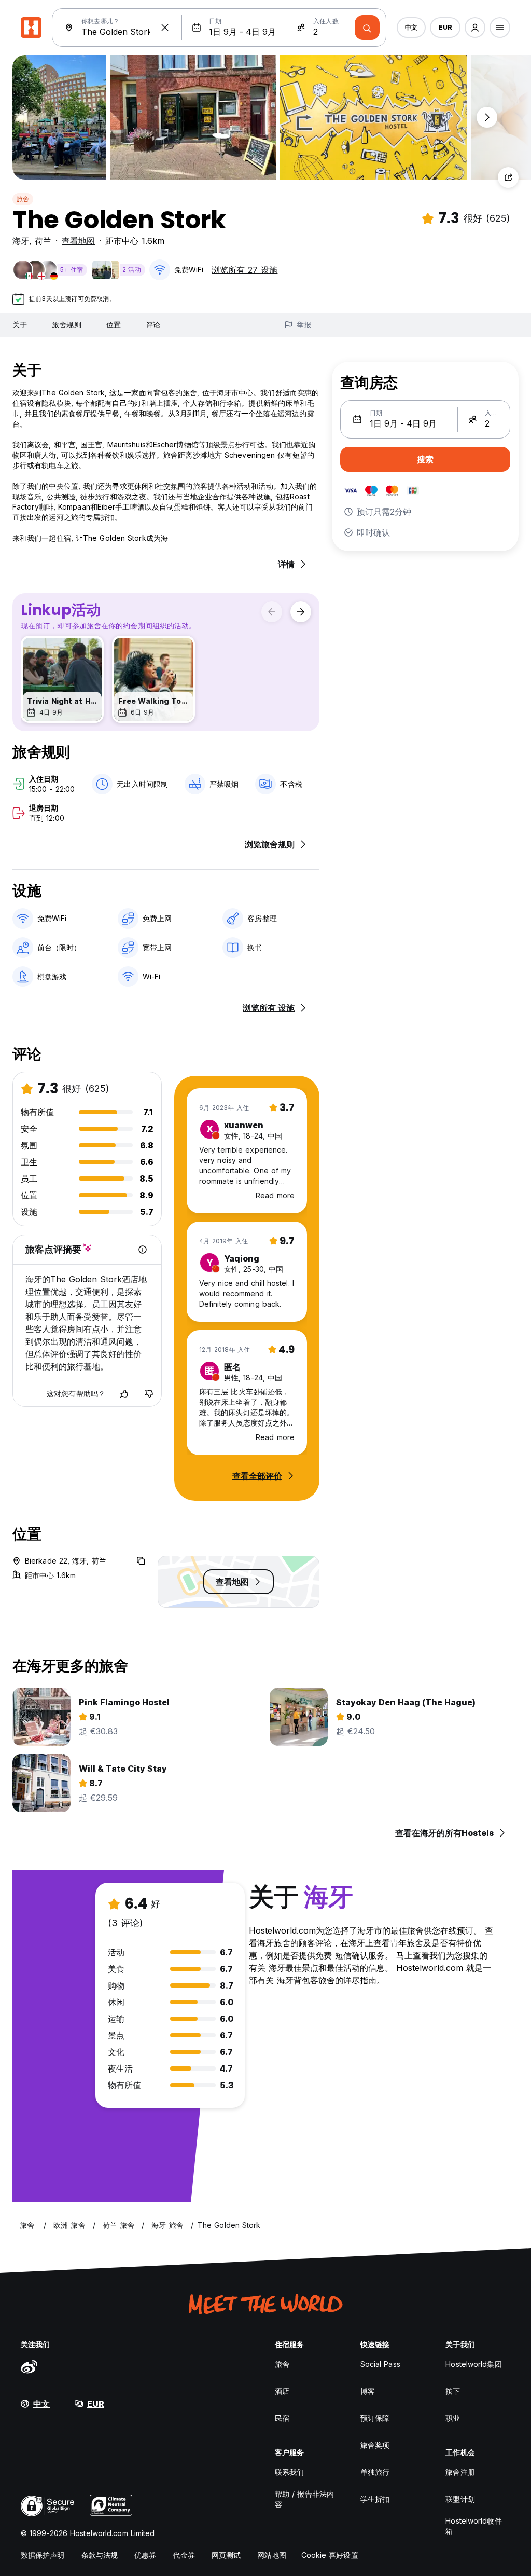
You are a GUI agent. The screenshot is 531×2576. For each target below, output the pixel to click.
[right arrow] (301, 612)
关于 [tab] (20, 325)
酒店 (282, 2391)
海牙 (21, 241)
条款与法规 (100, 2555)
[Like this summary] (124, 1394)
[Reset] (165, 28)
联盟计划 (460, 2499)
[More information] (143, 1250)
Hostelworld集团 (473, 2364)
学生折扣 (375, 2499)
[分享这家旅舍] (508, 177)
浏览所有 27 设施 (244, 270)
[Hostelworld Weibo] (29, 2366)
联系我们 (289, 2472)
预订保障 (375, 2418)
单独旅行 (375, 2472)
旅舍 (23, 199)
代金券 (184, 2555)
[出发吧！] (367, 28)
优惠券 (145, 2555)
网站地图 (272, 2555)
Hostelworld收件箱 (473, 2526)
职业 (453, 2418)
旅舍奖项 (375, 2445)
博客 (368, 2391)
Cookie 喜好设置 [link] (330, 2555)
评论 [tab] (153, 325)
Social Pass (380, 2364)
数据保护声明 (43, 2555)
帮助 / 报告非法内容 (304, 2499)
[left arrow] (272, 612)
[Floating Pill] (487, 117)
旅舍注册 (460, 2472)
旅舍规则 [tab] (66, 325)
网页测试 (226, 2555)
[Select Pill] (475, 28)
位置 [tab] (114, 325)
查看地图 (78, 241)
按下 (453, 2391)
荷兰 (43, 241)
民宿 (282, 2418)
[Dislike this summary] (149, 1394)
